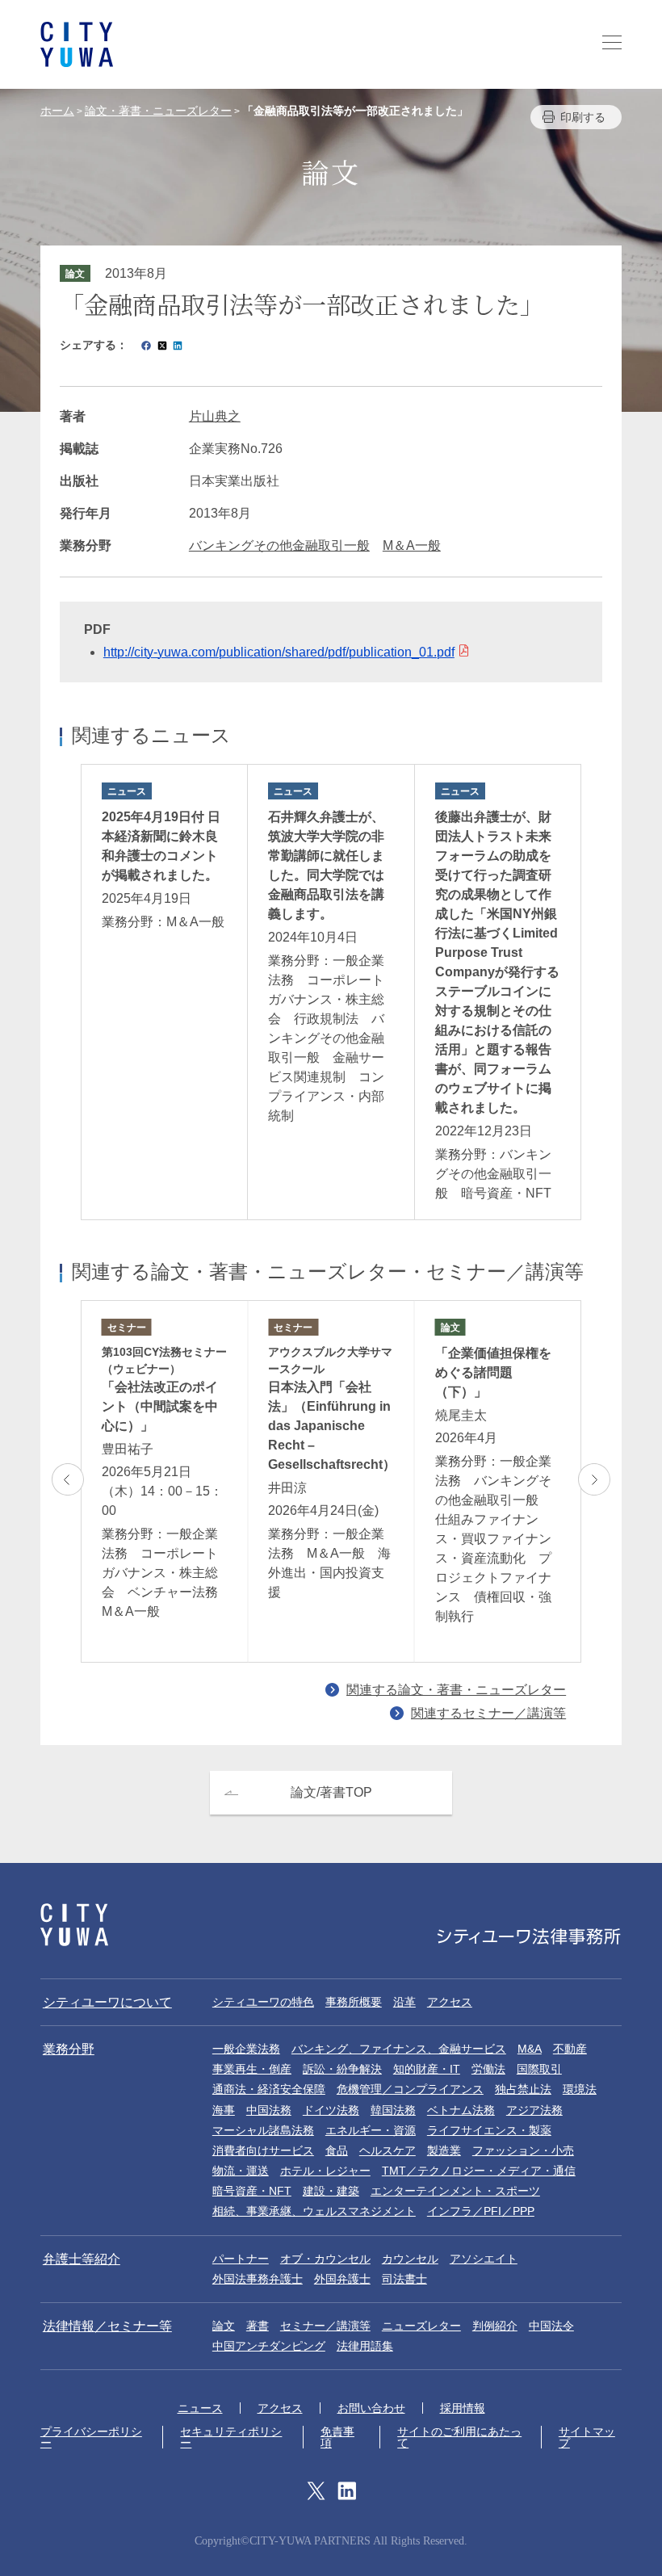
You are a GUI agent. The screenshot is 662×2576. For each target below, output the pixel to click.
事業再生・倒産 (252, 2069)
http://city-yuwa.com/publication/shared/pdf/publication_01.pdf (279, 652)
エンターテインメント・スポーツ (455, 2191)
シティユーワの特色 (263, 2002)
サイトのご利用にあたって (459, 2437)
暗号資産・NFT (252, 2191)
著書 (258, 2326)
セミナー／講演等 (325, 2326)
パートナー (241, 2259)
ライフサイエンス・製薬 (489, 2130)
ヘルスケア (388, 2150)
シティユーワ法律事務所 (74, 1925)
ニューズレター (421, 2326)
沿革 (404, 2002)
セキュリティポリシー (231, 2437)
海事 (224, 2110)
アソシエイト (484, 2259)
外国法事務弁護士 (258, 2279)
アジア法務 (534, 2110)
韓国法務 (393, 2110)
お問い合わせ (371, 2408)
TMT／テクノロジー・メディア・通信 (479, 2171)
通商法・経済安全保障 (269, 2089)
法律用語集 (365, 2346)
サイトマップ (587, 2437)
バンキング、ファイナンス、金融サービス (399, 2049)
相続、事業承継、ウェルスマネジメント (314, 2211)
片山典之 (215, 416)
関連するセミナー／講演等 (488, 1713)
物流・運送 (241, 2171)
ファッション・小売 (523, 2150)
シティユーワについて (107, 2002)
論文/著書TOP (331, 1792)
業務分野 (69, 2049)
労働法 (488, 2069)
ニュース (200, 2408)
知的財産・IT (427, 2069)
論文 (224, 2326)
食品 (337, 2150)
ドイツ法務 (331, 2110)
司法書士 (404, 2279)
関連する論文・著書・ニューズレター (456, 1690)
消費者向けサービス (263, 2150)
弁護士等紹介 (82, 2259)
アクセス (450, 2002)
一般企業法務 (246, 2049)
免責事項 (337, 2437)
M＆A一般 (412, 545)
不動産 (570, 2049)
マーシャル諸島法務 (263, 2130)
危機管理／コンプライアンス (410, 2089)
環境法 (580, 2089)
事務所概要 (354, 2002)
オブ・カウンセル (325, 2259)
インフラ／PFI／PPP (481, 2211)
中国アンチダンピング (269, 2346)
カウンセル (410, 2259)
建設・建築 (331, 2191)
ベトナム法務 (461, 2110)
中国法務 (269, 2110)
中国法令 (551, 2326)
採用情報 (463, 2408)
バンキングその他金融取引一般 (279, 545)
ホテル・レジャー (325, 2171)
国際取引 (539, 2069)
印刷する (583, 117)
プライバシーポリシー (91, 2437)
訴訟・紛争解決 (342, 2069)
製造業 (444, 2150)
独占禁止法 (523, 2089)
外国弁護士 (342, 2279)
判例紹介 (495, 2326)
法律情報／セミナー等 (107, 2326)
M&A (530, 2049)
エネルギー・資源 (371, 2130)
